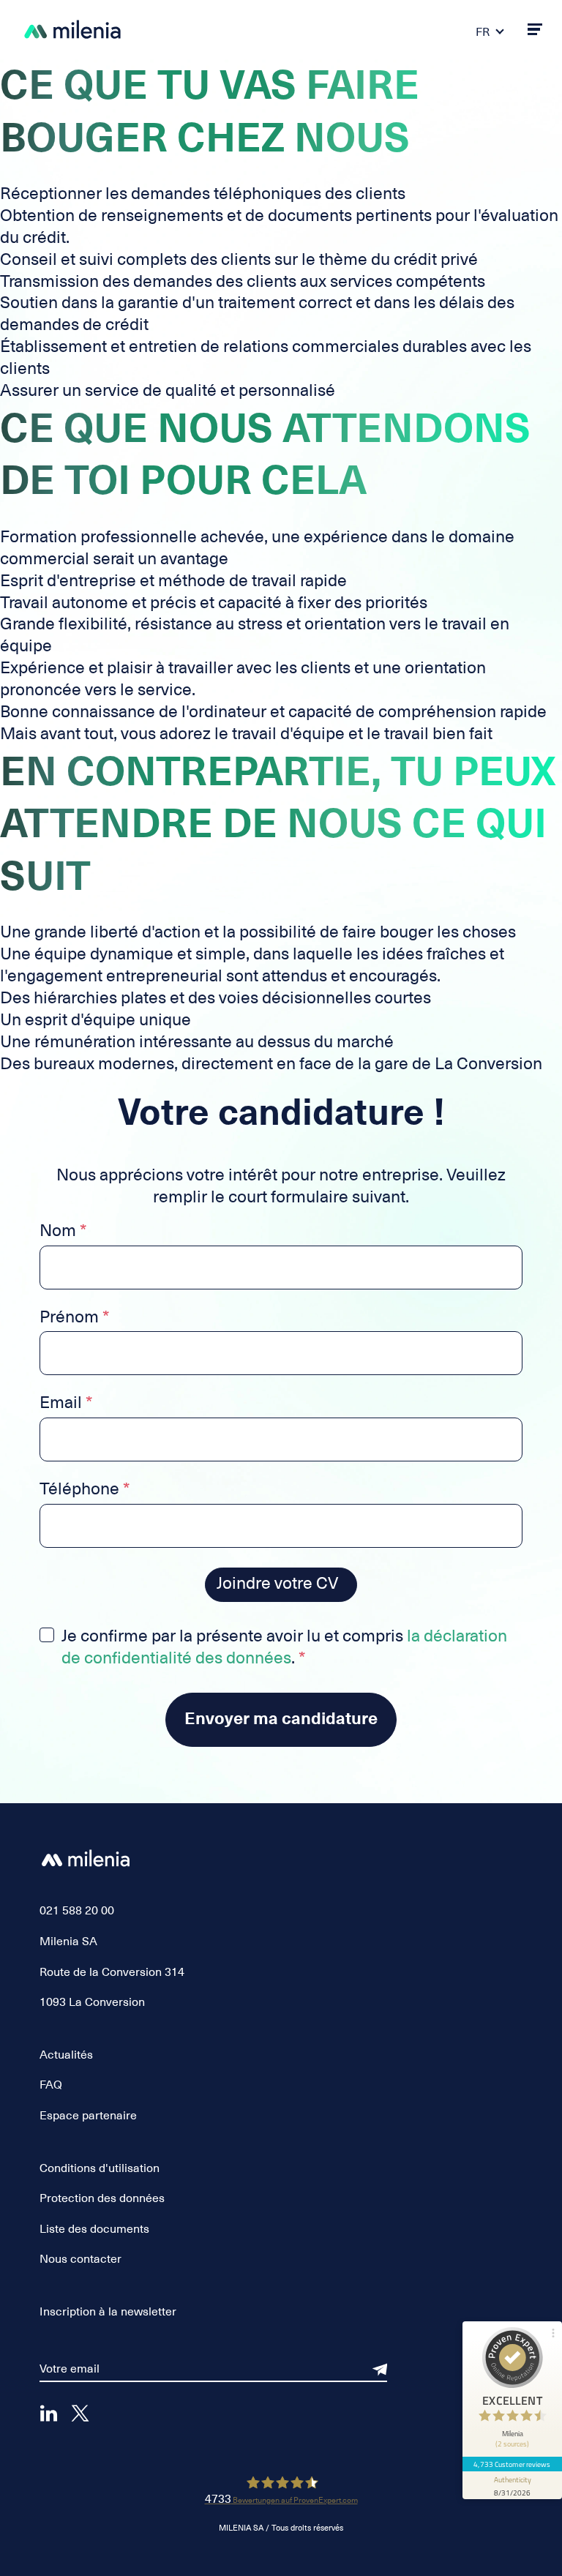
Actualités (66, 2055)
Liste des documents (94, 2229)
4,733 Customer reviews (512, 2464)
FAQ (51, 2085)
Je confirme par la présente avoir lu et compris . (284, 1647)
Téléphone (85, 1490)
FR (483, 32)
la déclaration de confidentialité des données (284, 1647)
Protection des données (102, 2198)
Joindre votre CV (277, 1583)
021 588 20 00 (77, 1911)
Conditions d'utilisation (100, 2168)
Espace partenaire (88, 2116)
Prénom (74, 1318)
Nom (63, 1232)
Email (66, 1404)
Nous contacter (80, 2259)
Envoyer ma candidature (281, 1719)
